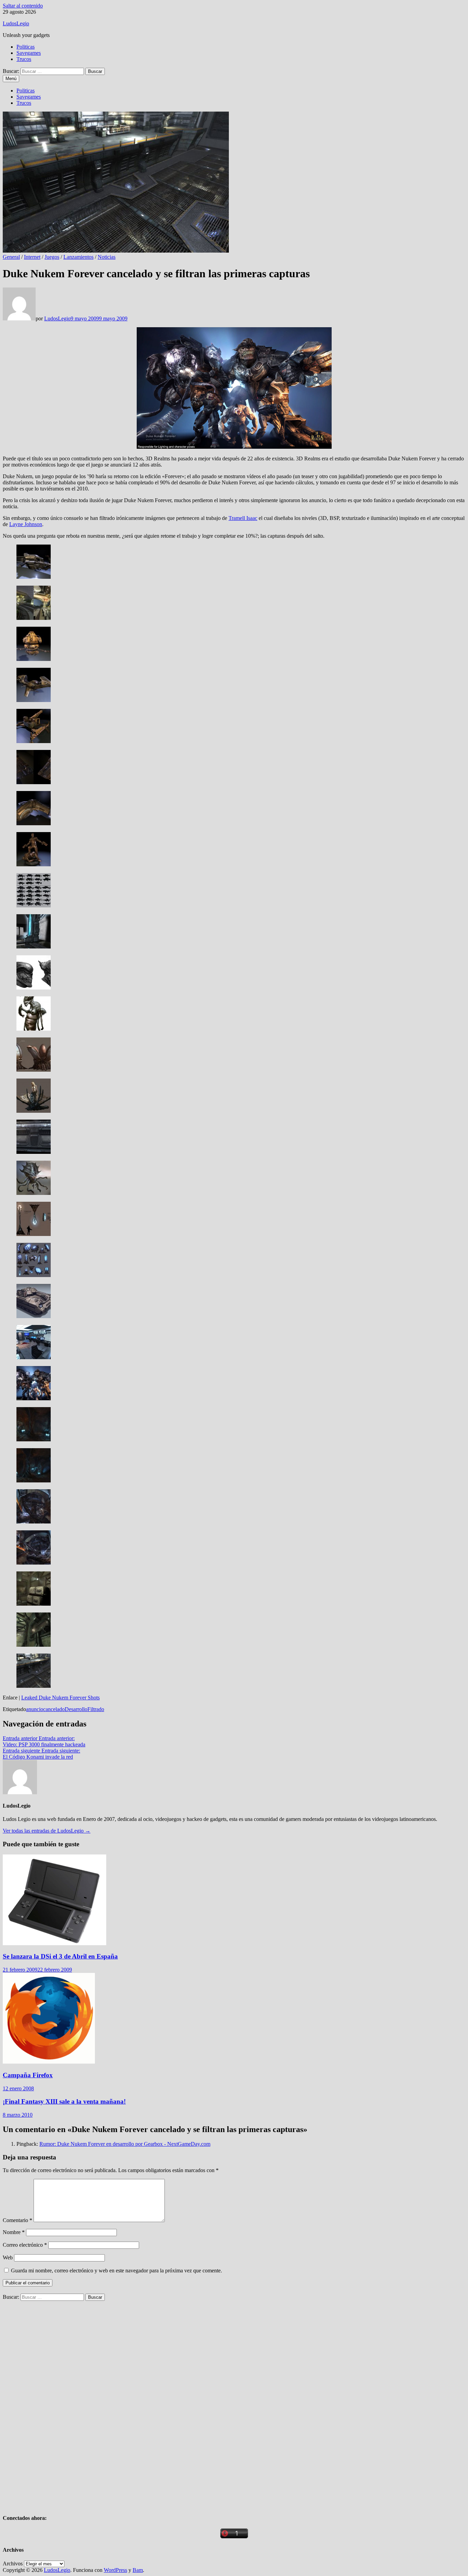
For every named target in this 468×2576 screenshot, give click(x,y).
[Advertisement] (54, 2403)
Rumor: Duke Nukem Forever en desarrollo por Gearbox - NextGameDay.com (125, 2144)
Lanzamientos (78, 257)
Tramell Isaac (243, 518)
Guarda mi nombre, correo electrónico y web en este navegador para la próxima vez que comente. (116, 2271)
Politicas (26, 47)
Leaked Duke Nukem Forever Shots (60, 1698)
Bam (138, 2570)
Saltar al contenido (23, 6)
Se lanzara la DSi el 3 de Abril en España (60, 1956)
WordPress (115, 2570)
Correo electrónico (25, 2245)
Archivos (13, 2564)
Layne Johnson (26, 524)
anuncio (35, 1709)
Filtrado (96, 1709)
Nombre (14, 2232)
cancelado (54, 1709)
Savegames (29, 53)
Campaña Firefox (28, 2075)
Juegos (52, 257)
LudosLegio (16, 23)
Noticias (107, 257)
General (11, 257)
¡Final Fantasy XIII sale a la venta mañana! (64, 2101)
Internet (32, 257)
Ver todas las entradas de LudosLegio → (47, 1831)
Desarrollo (76, 1709)
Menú (11, 79)
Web (8, 2258)
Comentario (17, 2220)
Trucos (24, 59)
